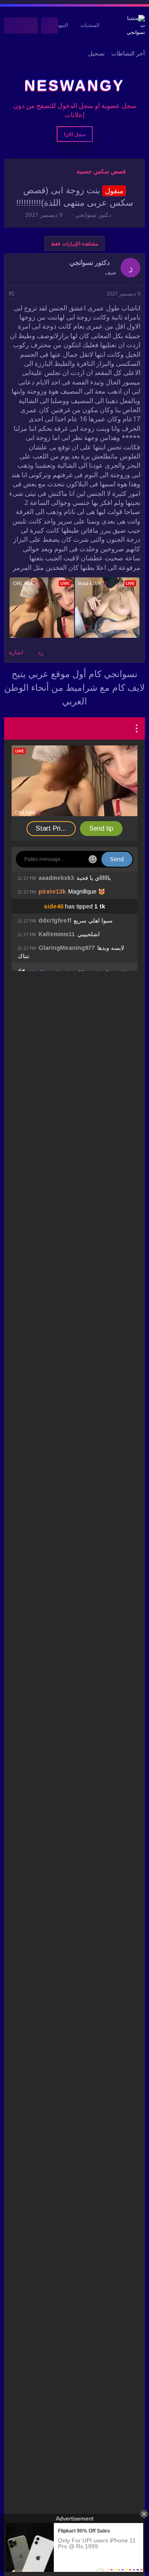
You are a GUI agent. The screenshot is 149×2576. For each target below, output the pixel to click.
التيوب (61, 25)
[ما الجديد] (30, 25)
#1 (12, 294)
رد (41, 652)
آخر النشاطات (128, 53)
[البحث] (13, 25)
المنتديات (90, 25)
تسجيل (96, 53)
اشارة (16, 652)
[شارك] (23, 294)
